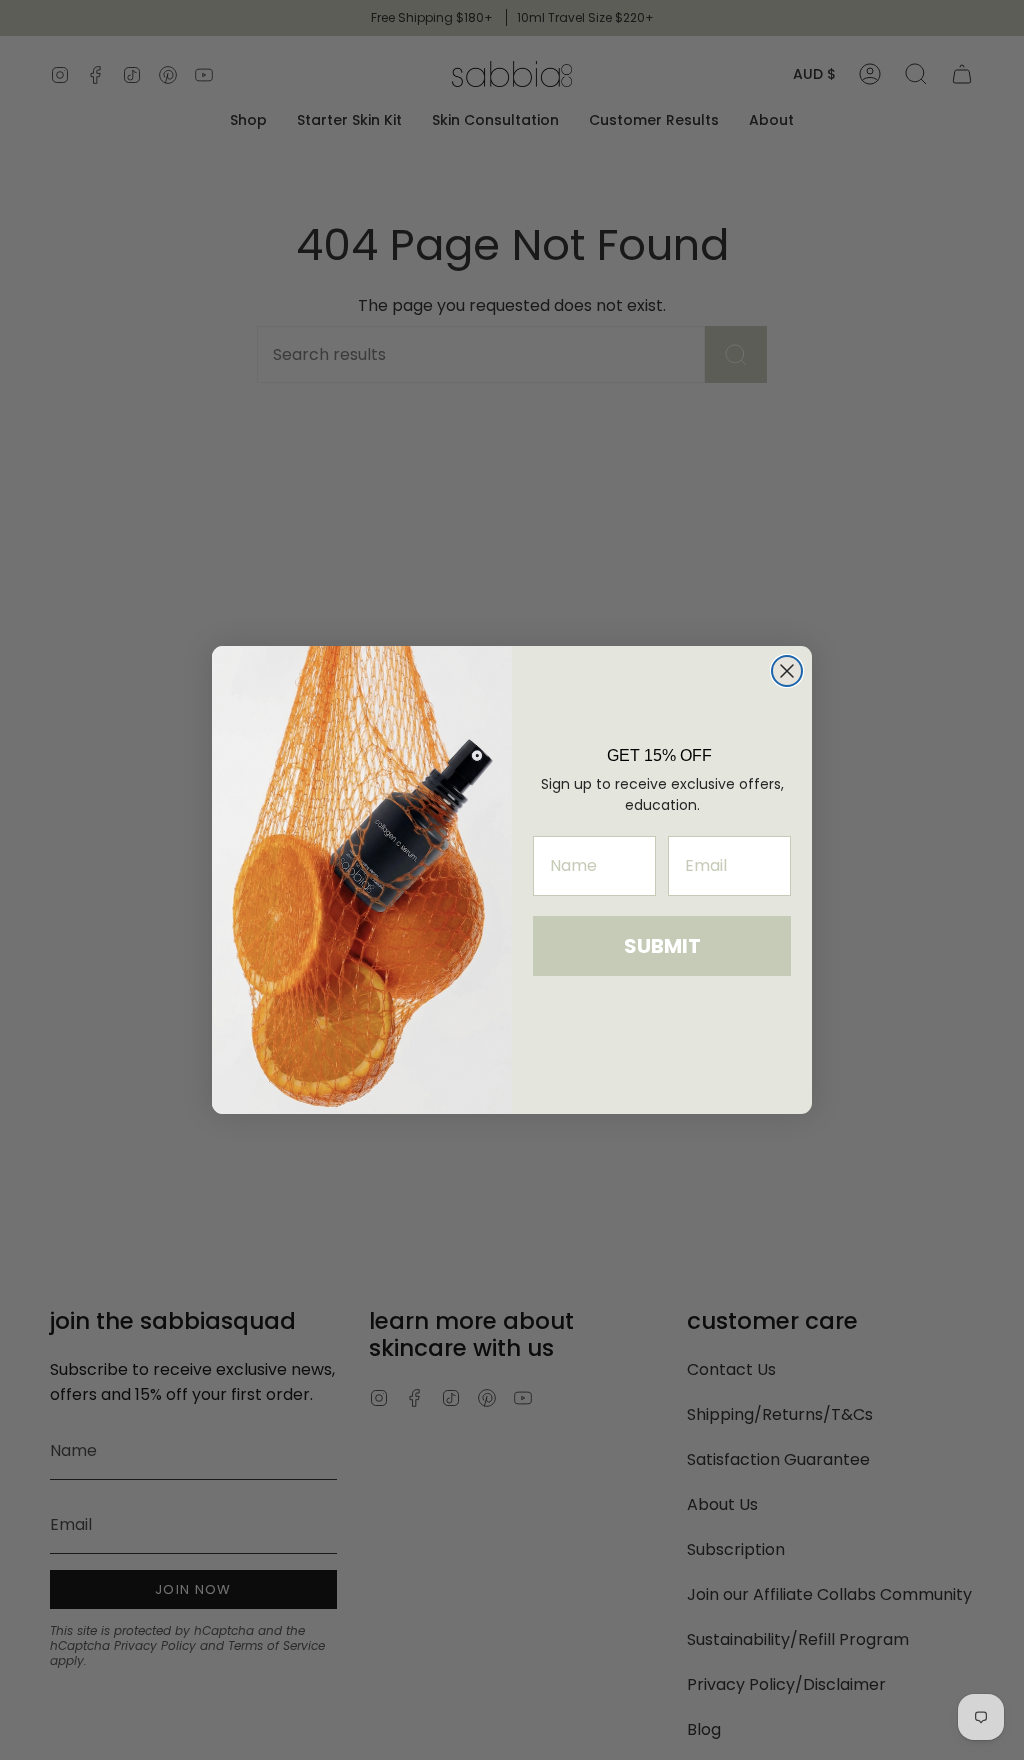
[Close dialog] (787, 671)
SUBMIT (662, 946)
